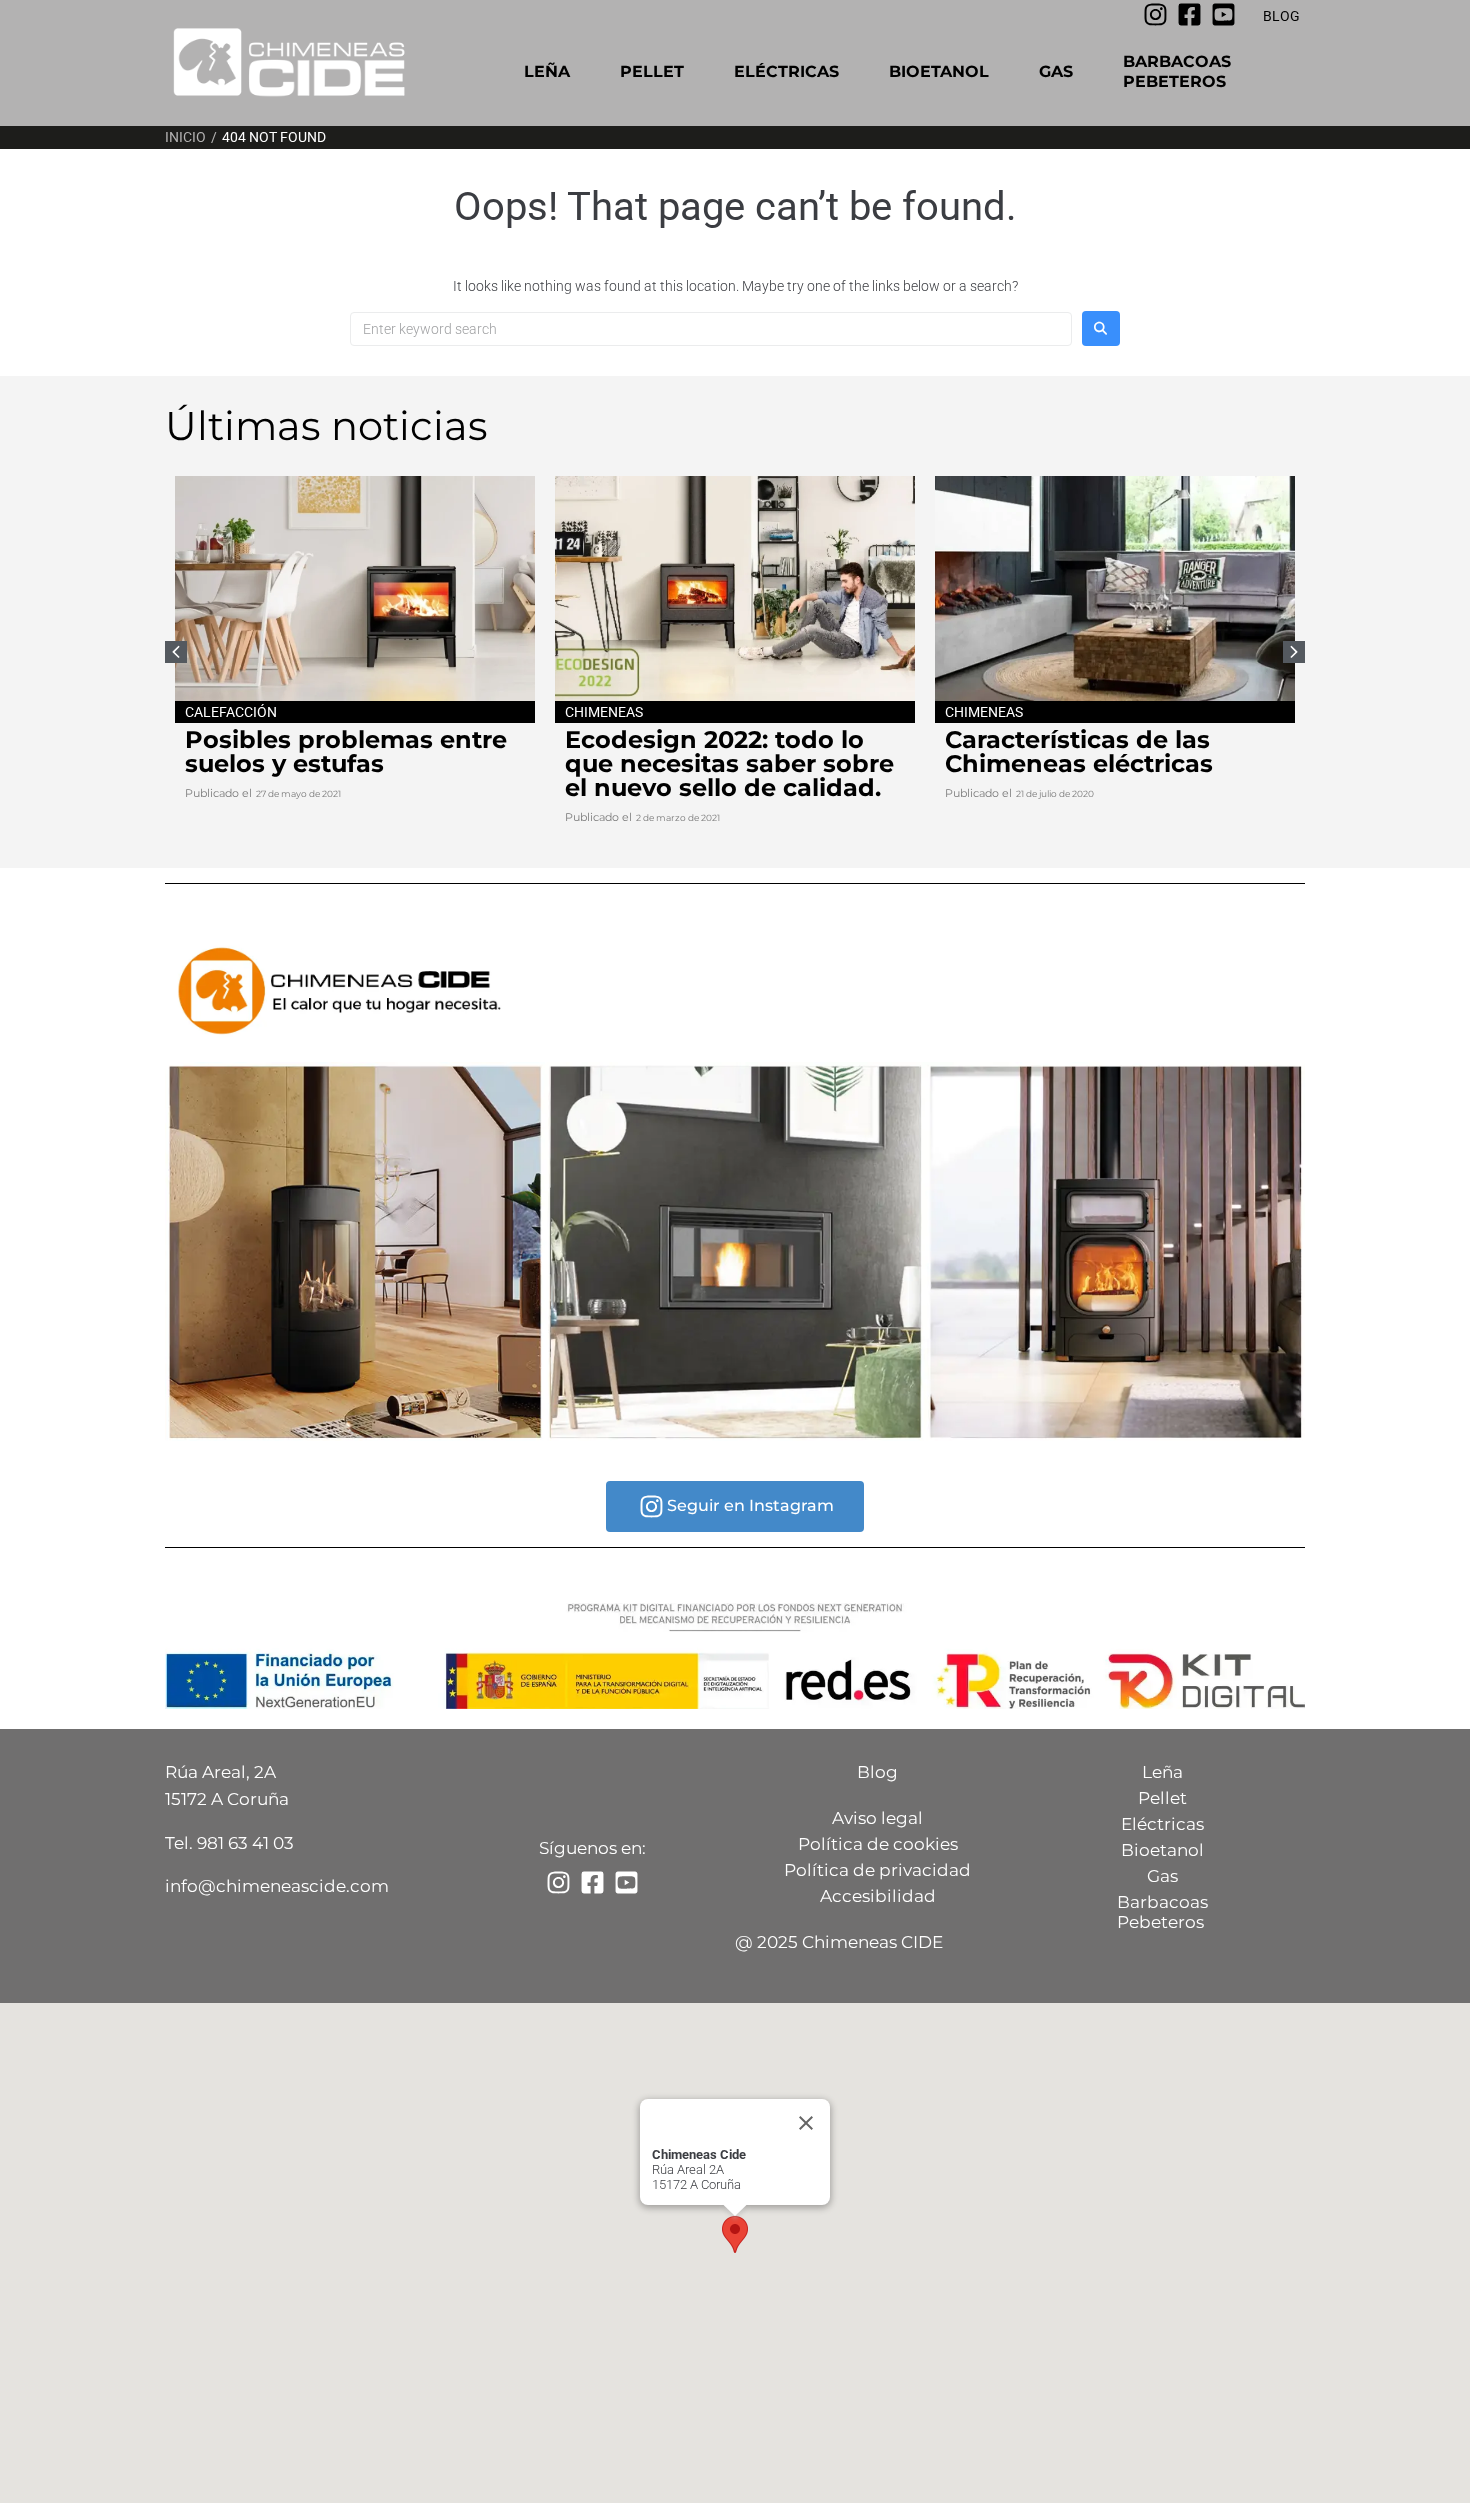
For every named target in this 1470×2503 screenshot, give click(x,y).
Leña (547, 71)
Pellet (652, 71)
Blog (877, 1772)
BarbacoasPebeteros (1177, 71)
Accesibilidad (878, 1896)
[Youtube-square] (1223, 14)
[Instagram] (1155, 14)
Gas (1056, 71)
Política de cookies (878, 1844)
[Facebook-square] (1189, 14)
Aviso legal (877, 1818)
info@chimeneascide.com (277, 1886)
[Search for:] (711, 329)
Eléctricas (786, 71)
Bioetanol (939, 71)
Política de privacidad (877, 1870)
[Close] (806, 2123)
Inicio (185, 137)
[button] (1294, 652)
